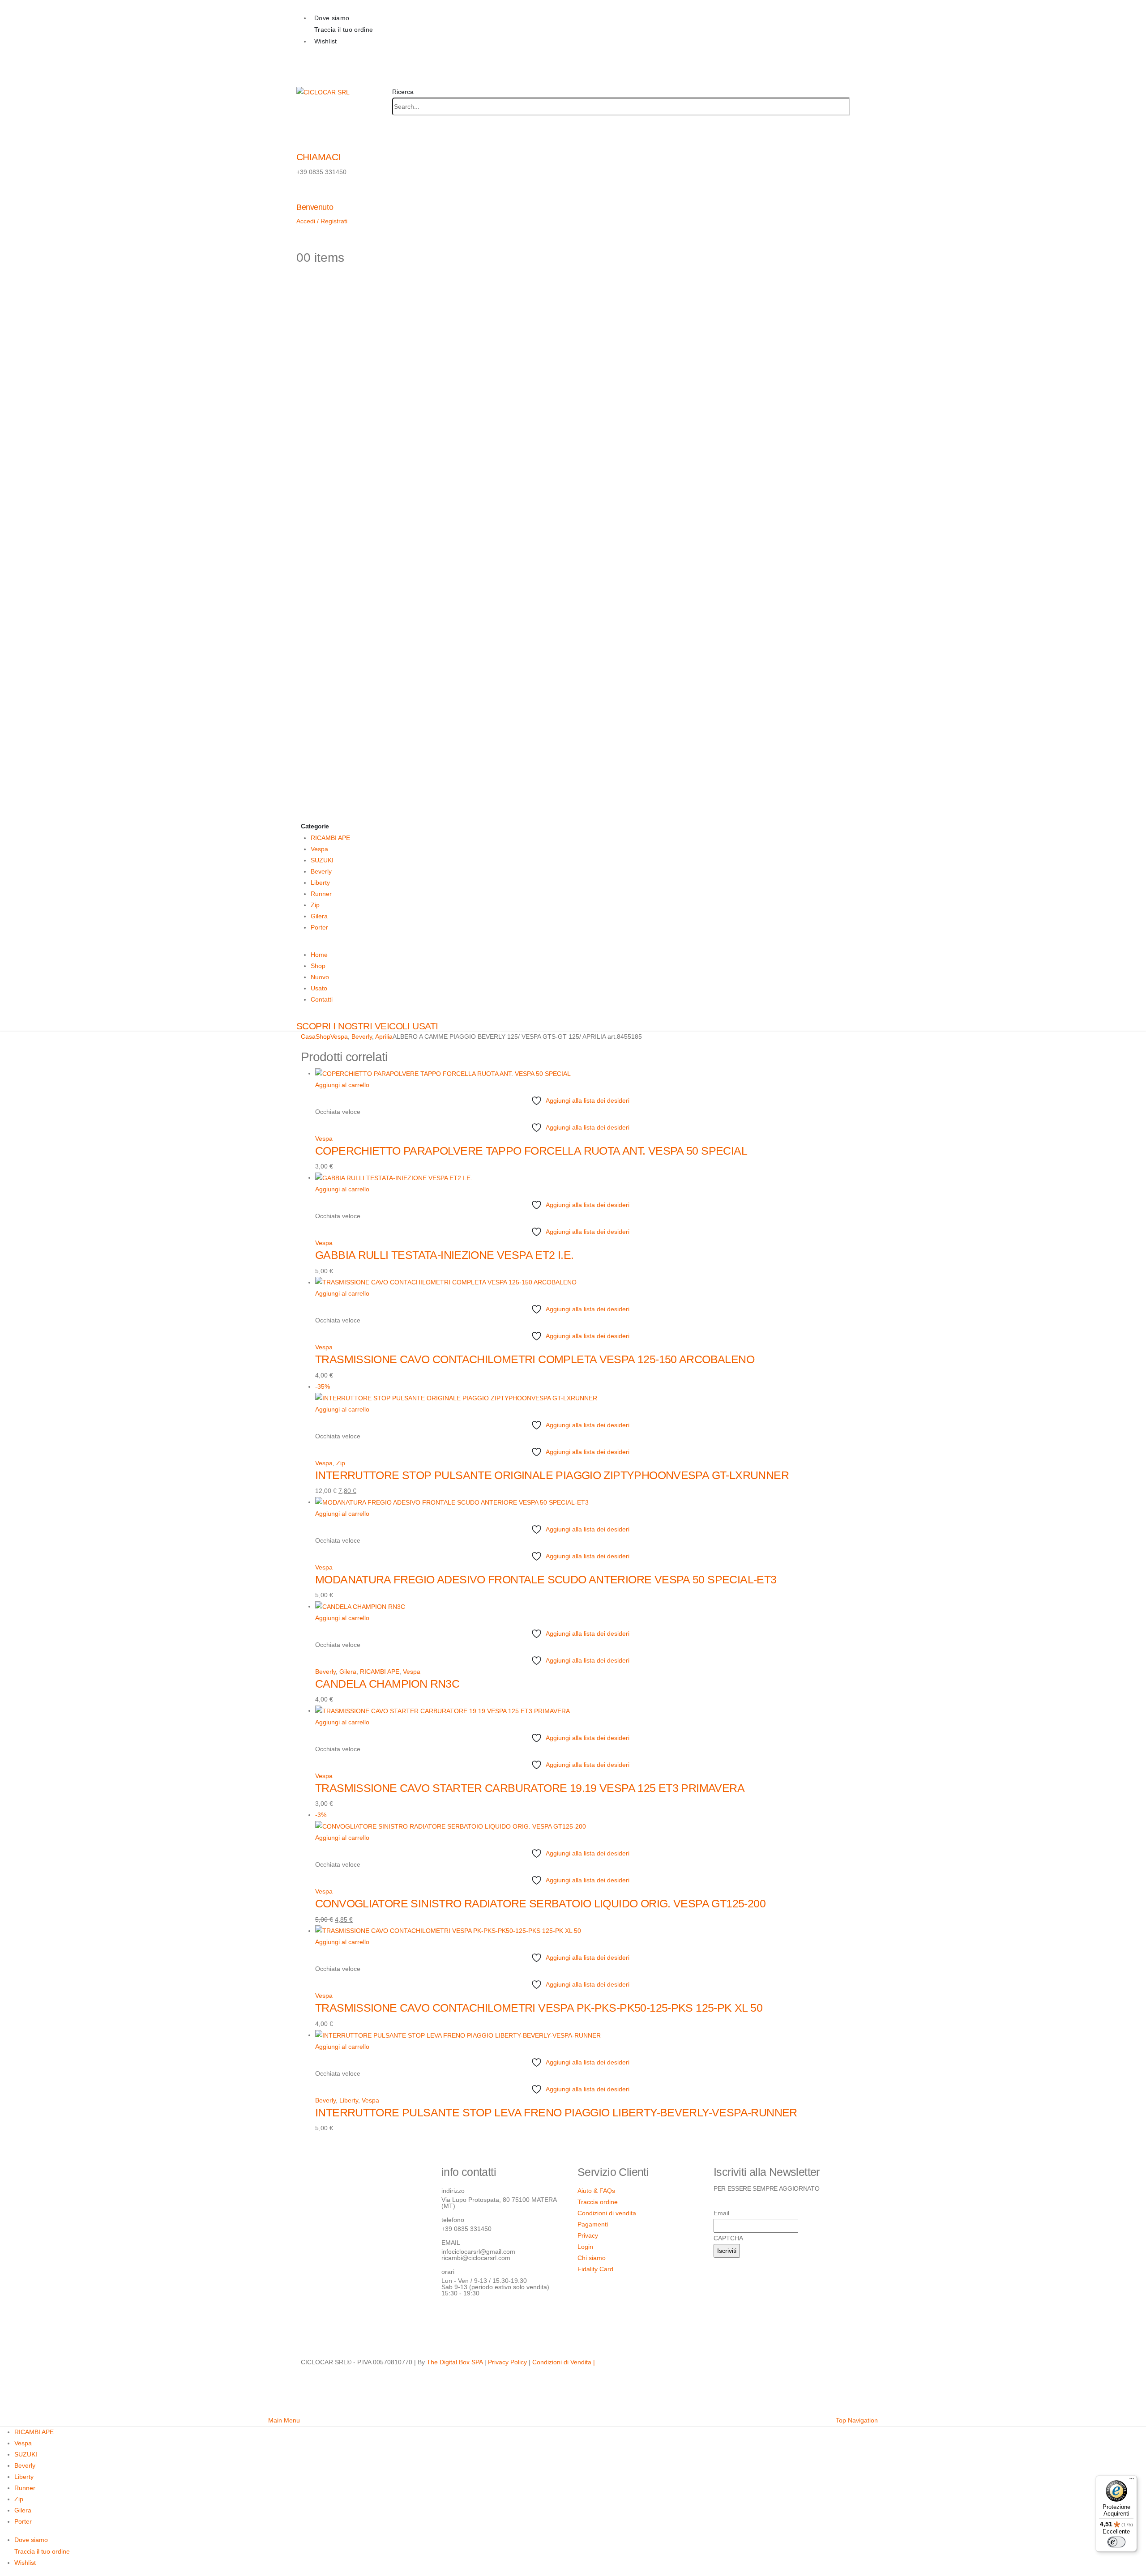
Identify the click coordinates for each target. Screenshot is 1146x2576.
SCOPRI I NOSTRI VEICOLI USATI (367, 1026)
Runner (321, 894)
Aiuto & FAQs (596, 2191)
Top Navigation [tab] (857, 2420)
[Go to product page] (580, 1074)
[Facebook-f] (453, 2318)
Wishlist (326, 41)
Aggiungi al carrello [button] (342, 1085)
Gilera (319, 916)
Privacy (588, 2235)
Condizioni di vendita (607, 2213)
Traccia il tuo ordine (344, 30)
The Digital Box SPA (455, 2362)
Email (721, 2213)
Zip (315, 905)
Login (585, 2247)
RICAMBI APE (330, 838)
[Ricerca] (395, 124)
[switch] (1116, 2542)
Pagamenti (593, 2224)
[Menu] (1132, 2481)
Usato (319, 988)
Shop (318, 966)
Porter (319, 927)
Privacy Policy (507, 2362)
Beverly (321, 871)
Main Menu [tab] (284, 2420)
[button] (403, 92)
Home (319, 955)
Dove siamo (332, 18)
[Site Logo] (323, 92)
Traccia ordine (598, 2202)
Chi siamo (592, 2258)
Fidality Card (595, 2269)
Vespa (319, 849)
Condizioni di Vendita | (564, 2362)
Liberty (320, 883)
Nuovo (320, 977)
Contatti (322, 999)
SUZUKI (322, 860)
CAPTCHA (728, 2238)
